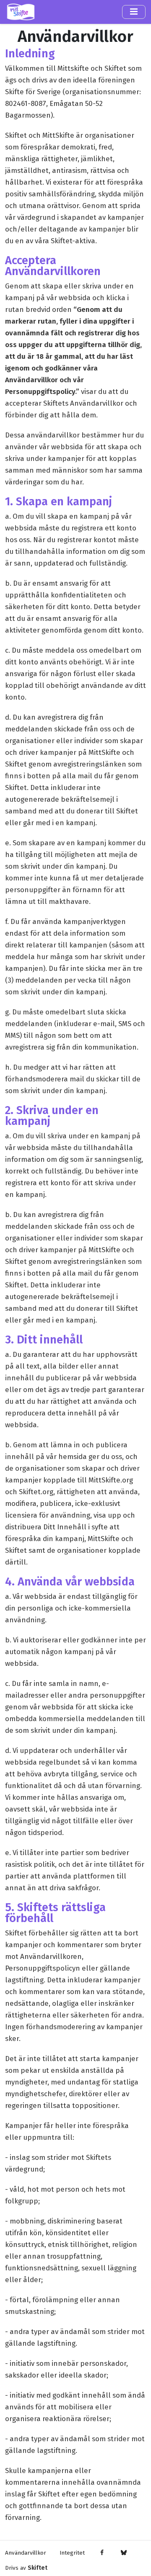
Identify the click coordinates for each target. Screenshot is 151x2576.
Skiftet (38, 2568)
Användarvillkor (26, 2553)
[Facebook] (102, 2553)
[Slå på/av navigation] (134, 12)
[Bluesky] (124, 2553)
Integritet (72, 2553)
